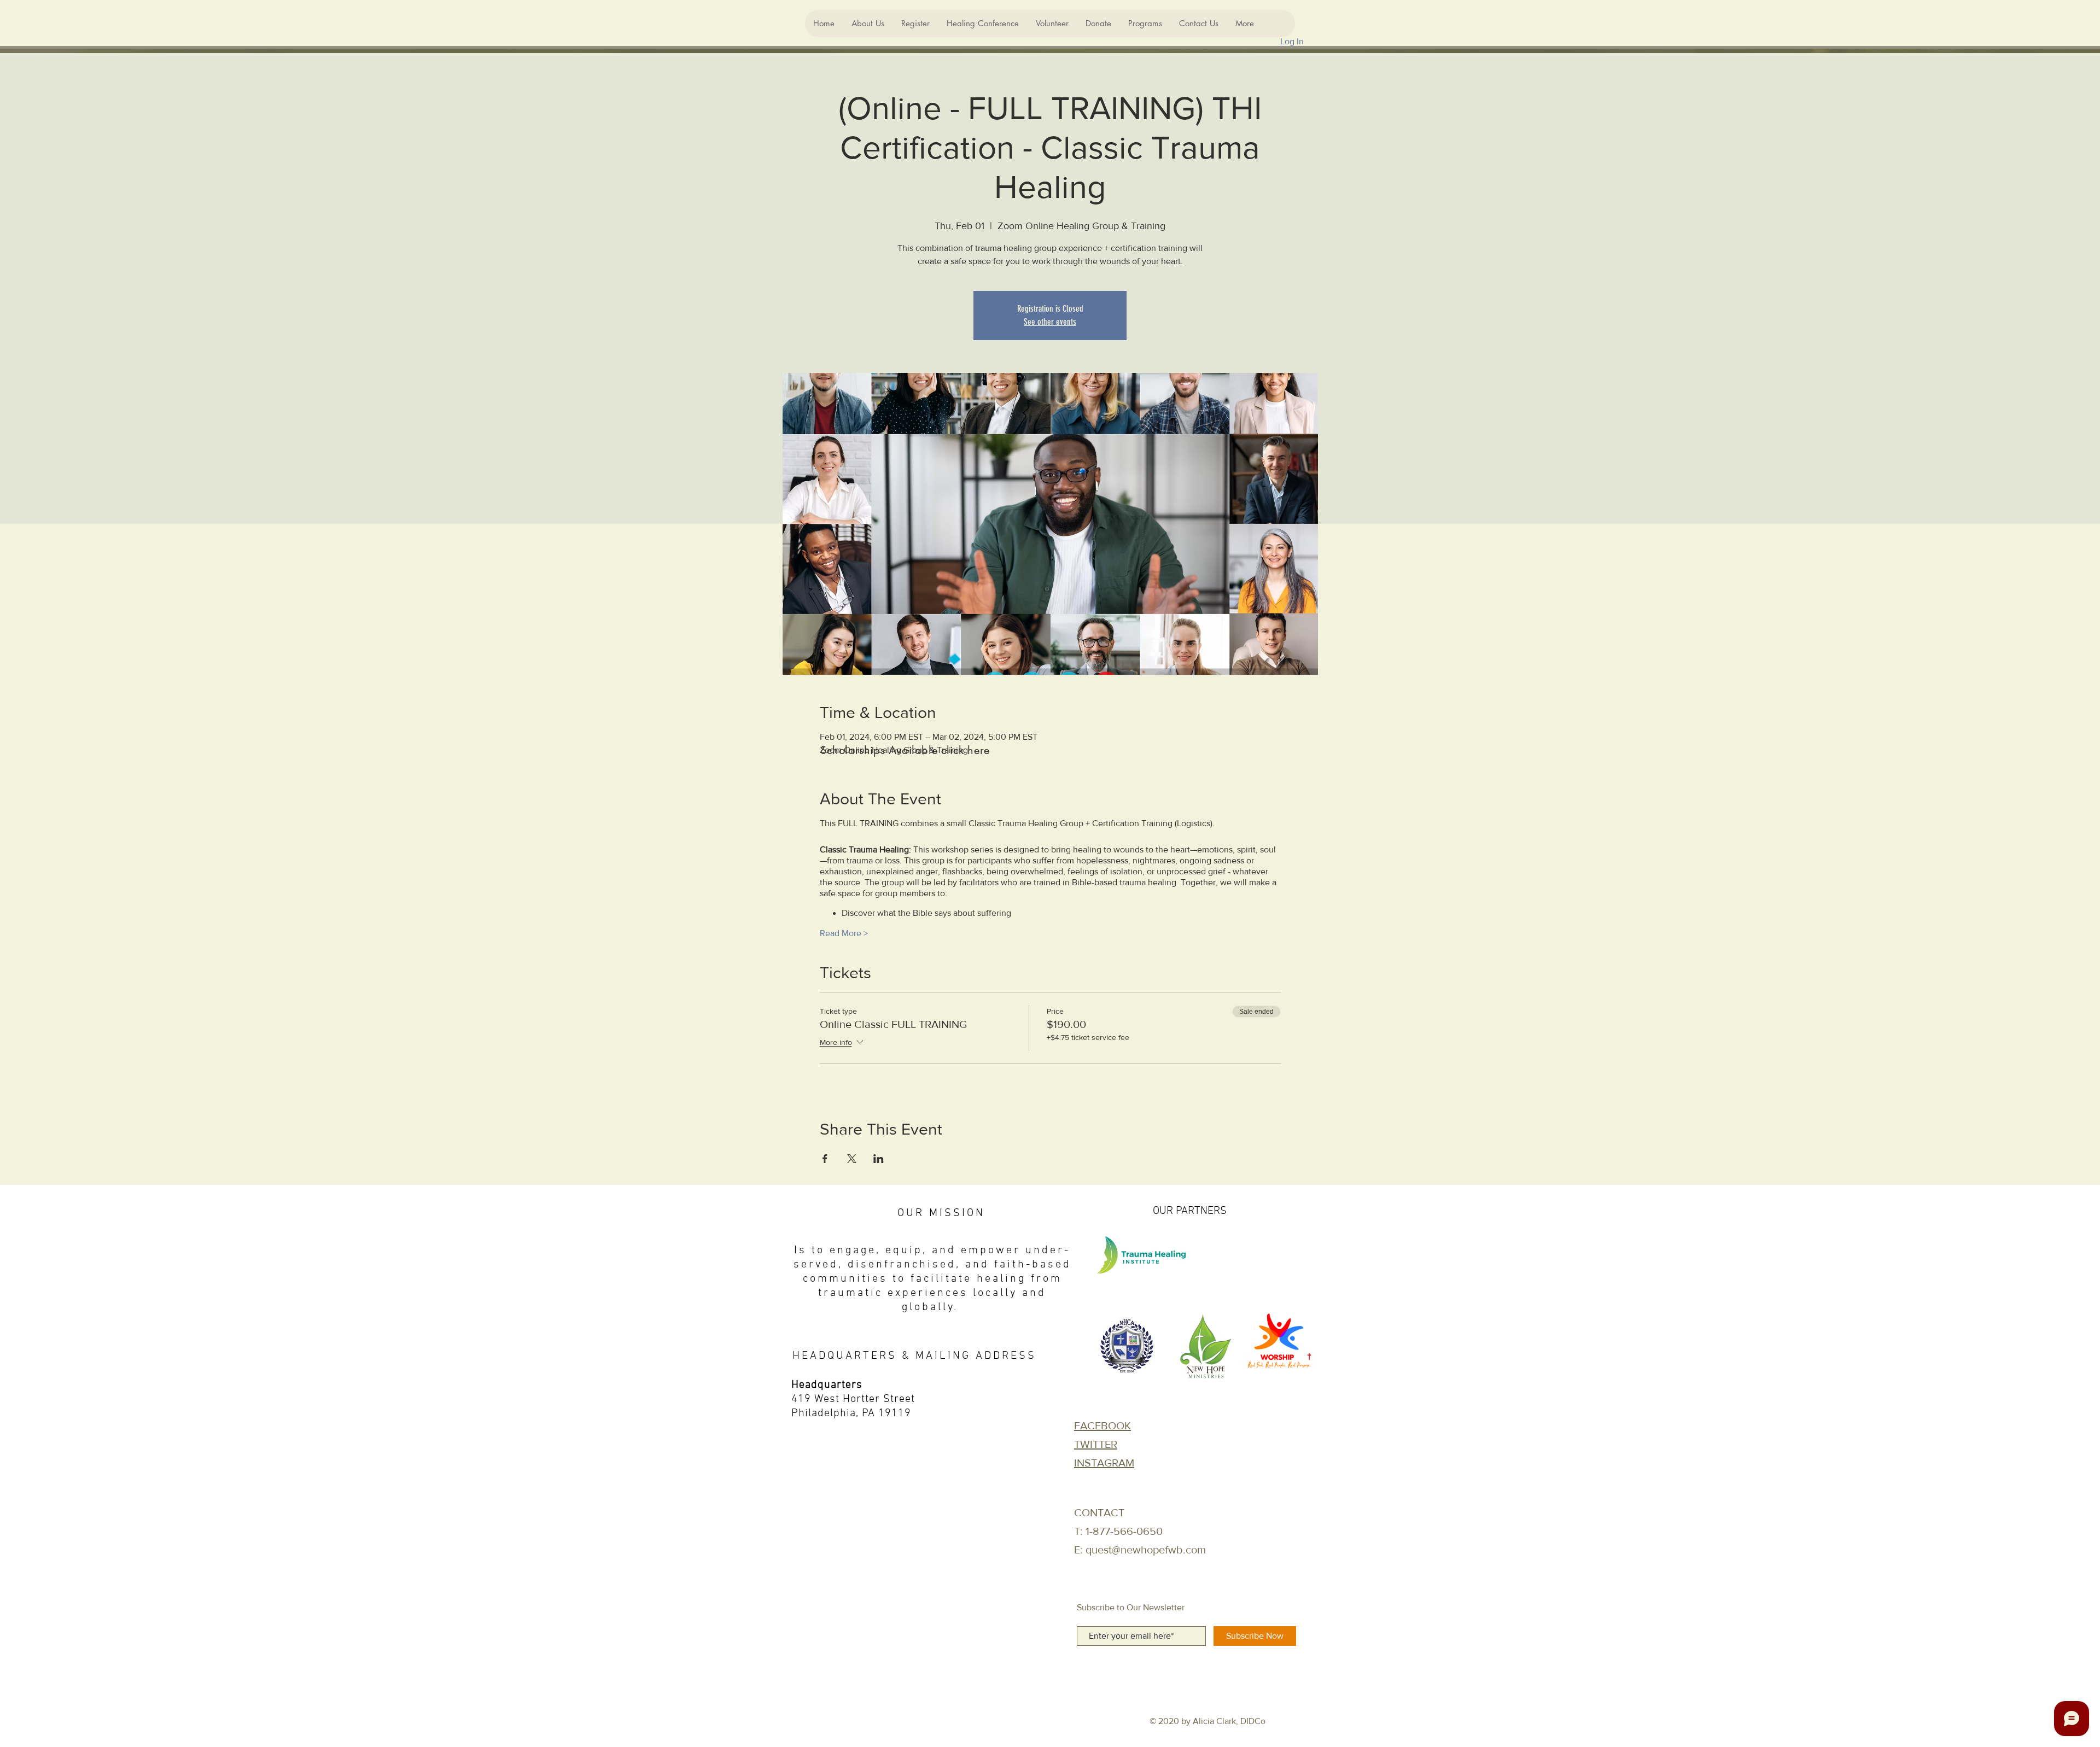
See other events (1050, 322)
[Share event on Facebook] (825, 1159)
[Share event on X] (852, 1159)
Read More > (844, 933)
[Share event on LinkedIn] (879, 1159)
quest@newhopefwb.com (1146, 1550)
